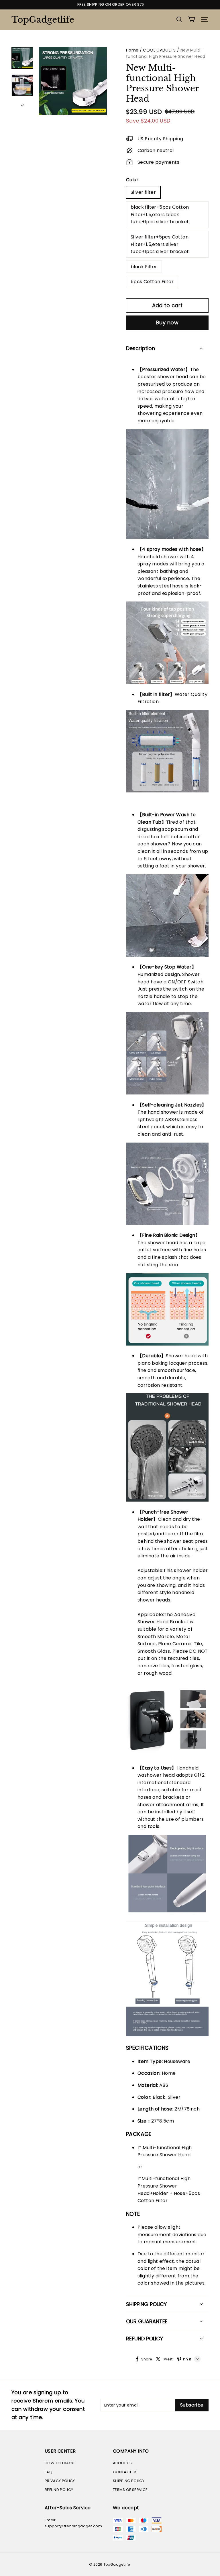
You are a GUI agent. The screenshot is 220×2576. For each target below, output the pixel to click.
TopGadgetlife (40, 20)
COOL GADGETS (159, 50)
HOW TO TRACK (59, 2463)
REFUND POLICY (59, 2490)
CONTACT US (125, 2472)
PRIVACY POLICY (60, 2481)
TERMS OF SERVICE (130, 2490)
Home (132, 50)
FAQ (49, 2472)
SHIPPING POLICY (129, 2481)
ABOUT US (122, 2463)
